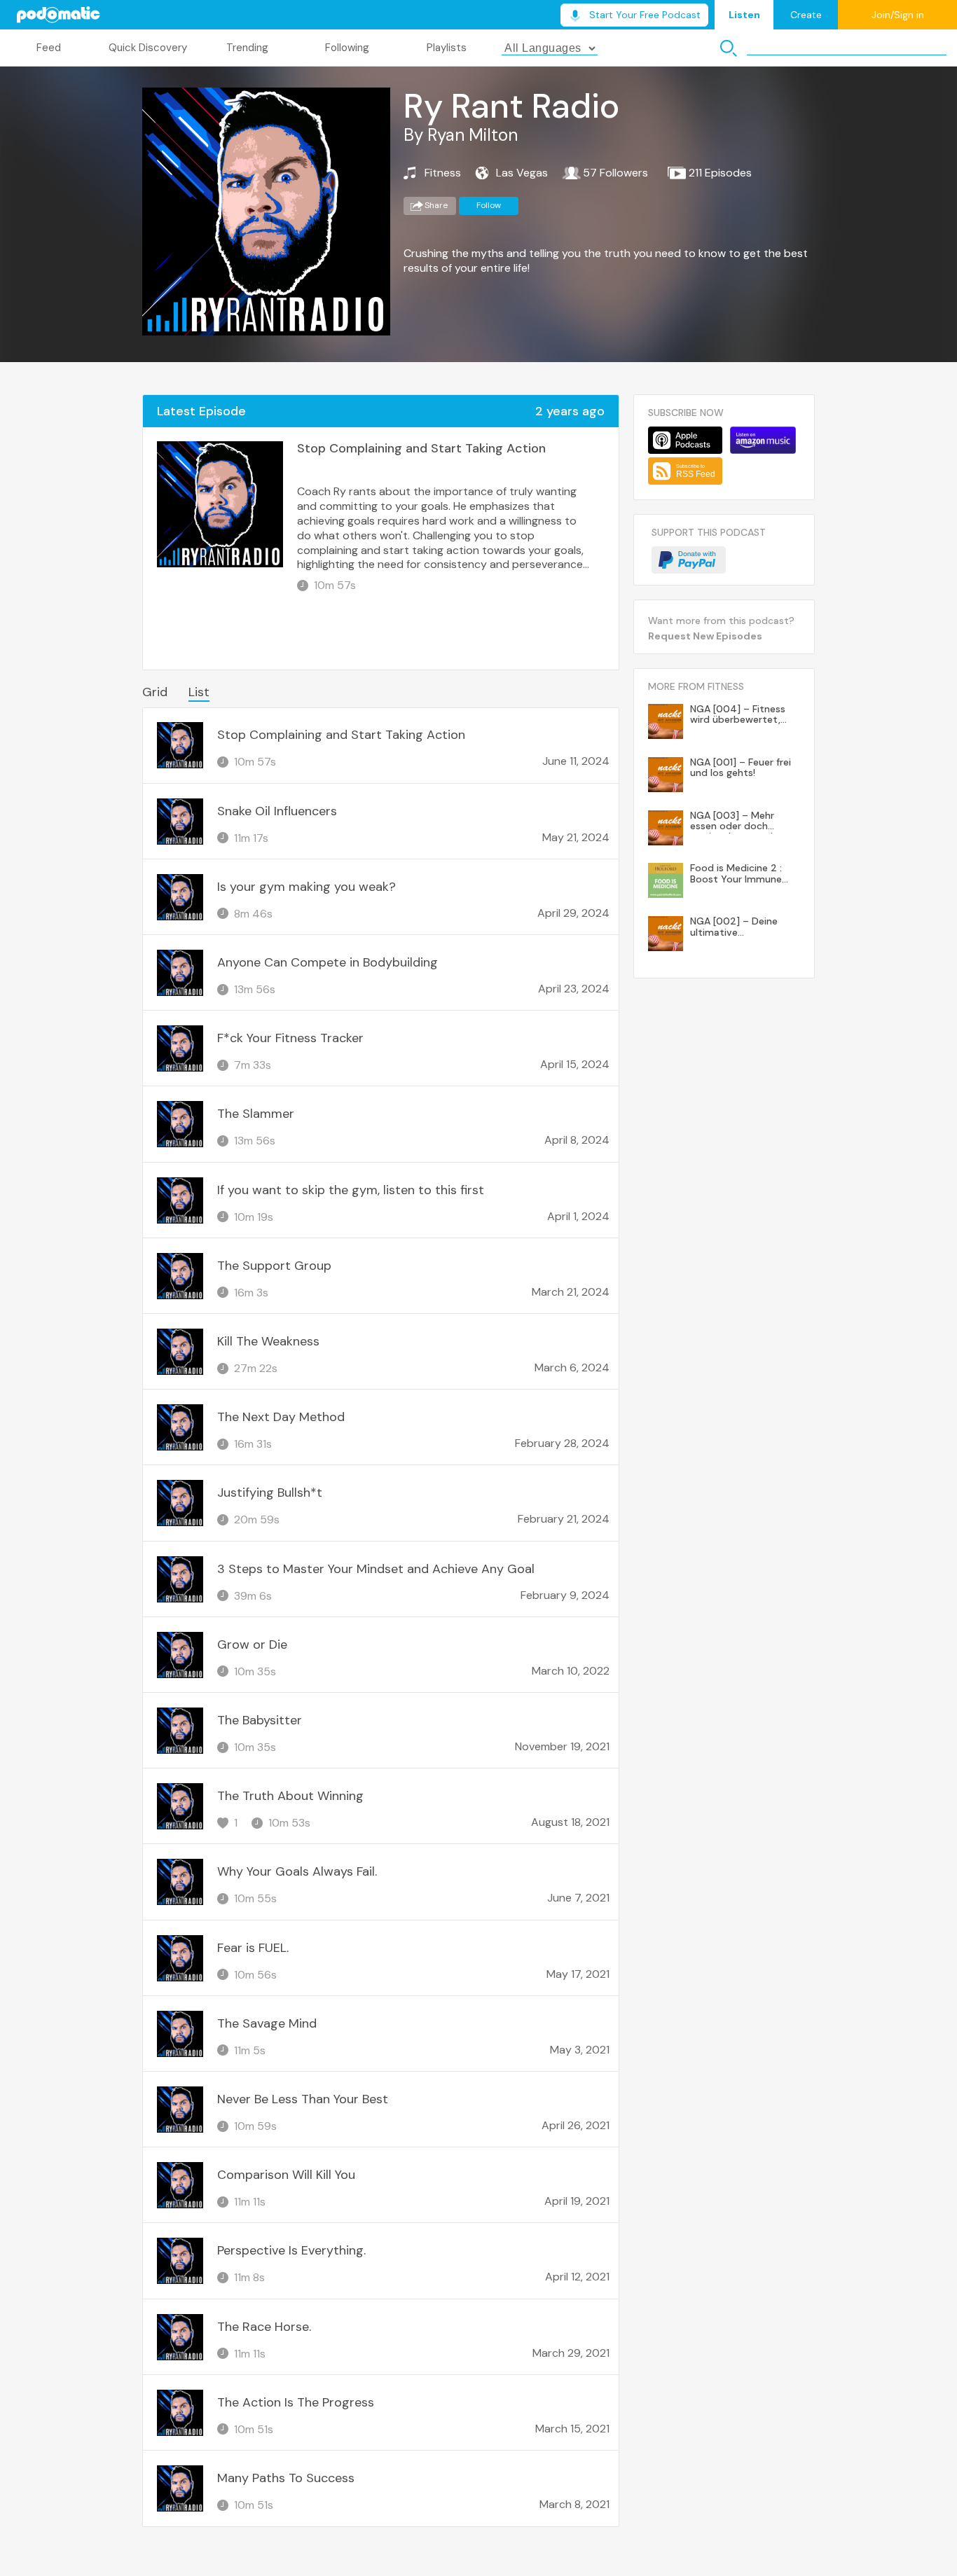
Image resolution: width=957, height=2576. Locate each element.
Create (806, 15)
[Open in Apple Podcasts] (685, 440)
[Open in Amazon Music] (763, 440)
